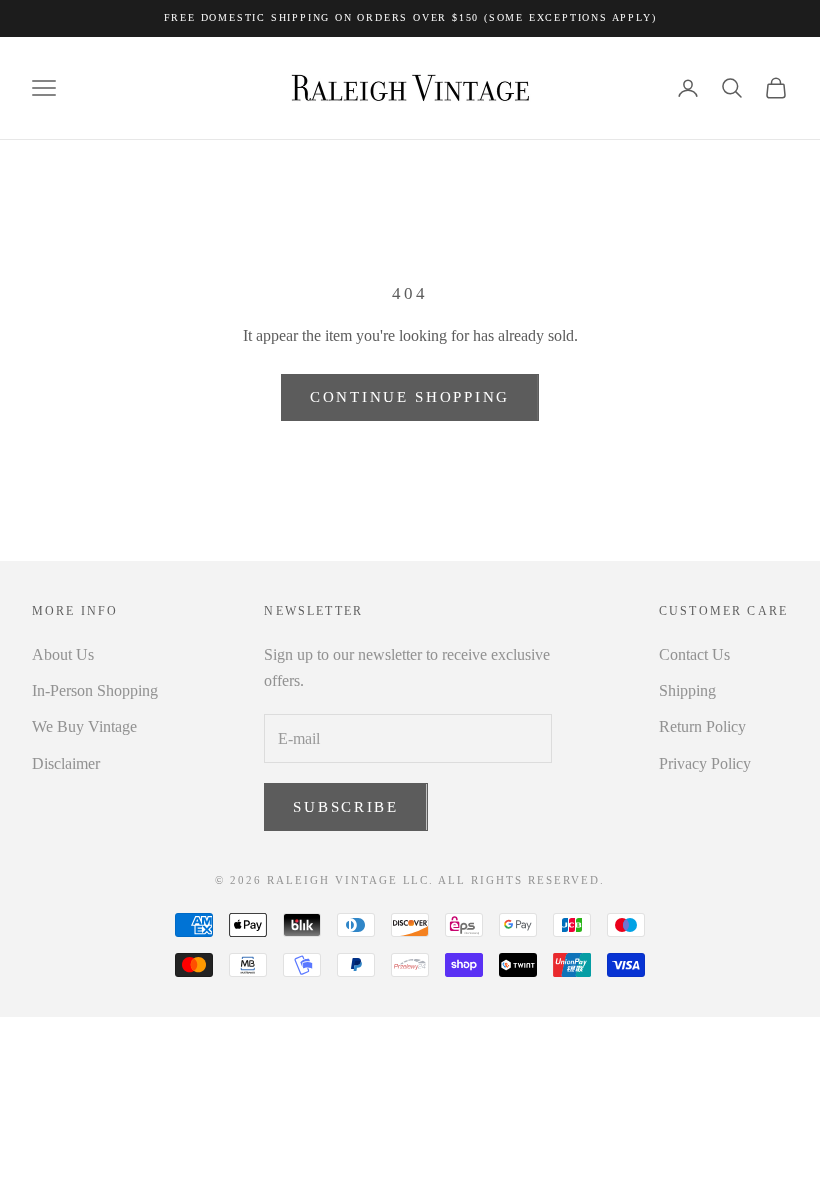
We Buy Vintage (84, 726)
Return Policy (702, 726)
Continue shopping (410, 397)
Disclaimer (66, 763)
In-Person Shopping (95, 690)
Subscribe (345, 807)
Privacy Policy (705, 763)
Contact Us (694, 654)
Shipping (687, 690)
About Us (63, 654)
